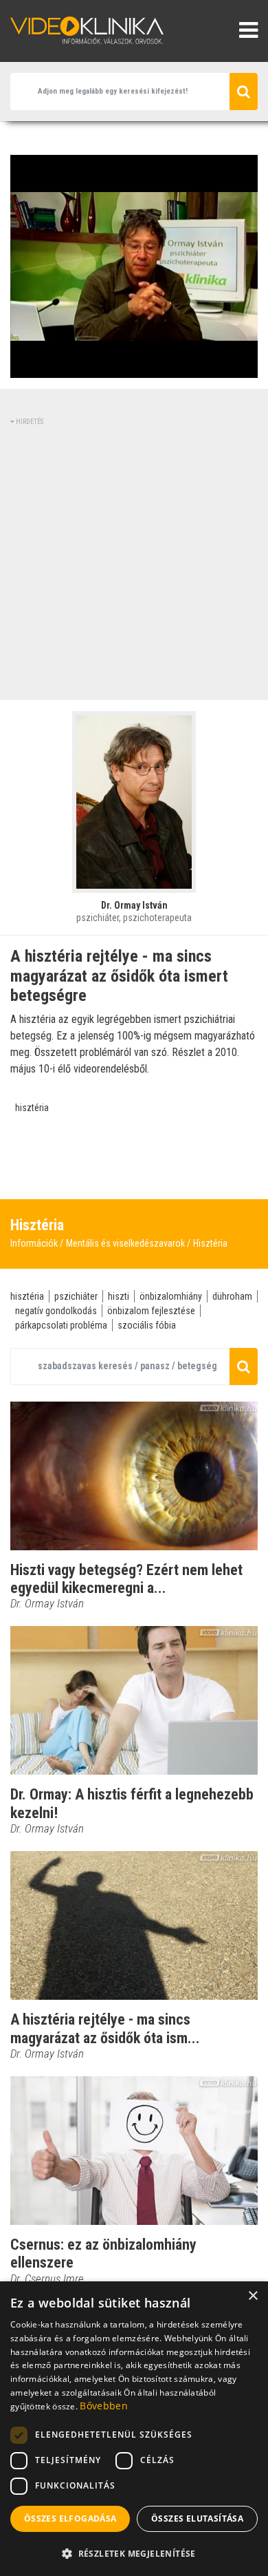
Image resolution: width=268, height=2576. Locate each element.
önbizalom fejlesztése (151, 1311)
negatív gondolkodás (56, 1311)
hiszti (119, 1296)
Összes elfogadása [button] (70, 2519)
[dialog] (134, 2429)
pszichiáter (76, 1296)
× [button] (253, 2296)
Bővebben (103, 2406)
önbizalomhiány (171, 1296)
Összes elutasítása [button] (197, 2519)
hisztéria (32, 1108)
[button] (134, 2553)
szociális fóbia (147, 1325)
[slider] (133, 368)
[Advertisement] (134, 561)
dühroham (232, 1296)
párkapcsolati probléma (61, 1325)
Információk (34, 1243)
